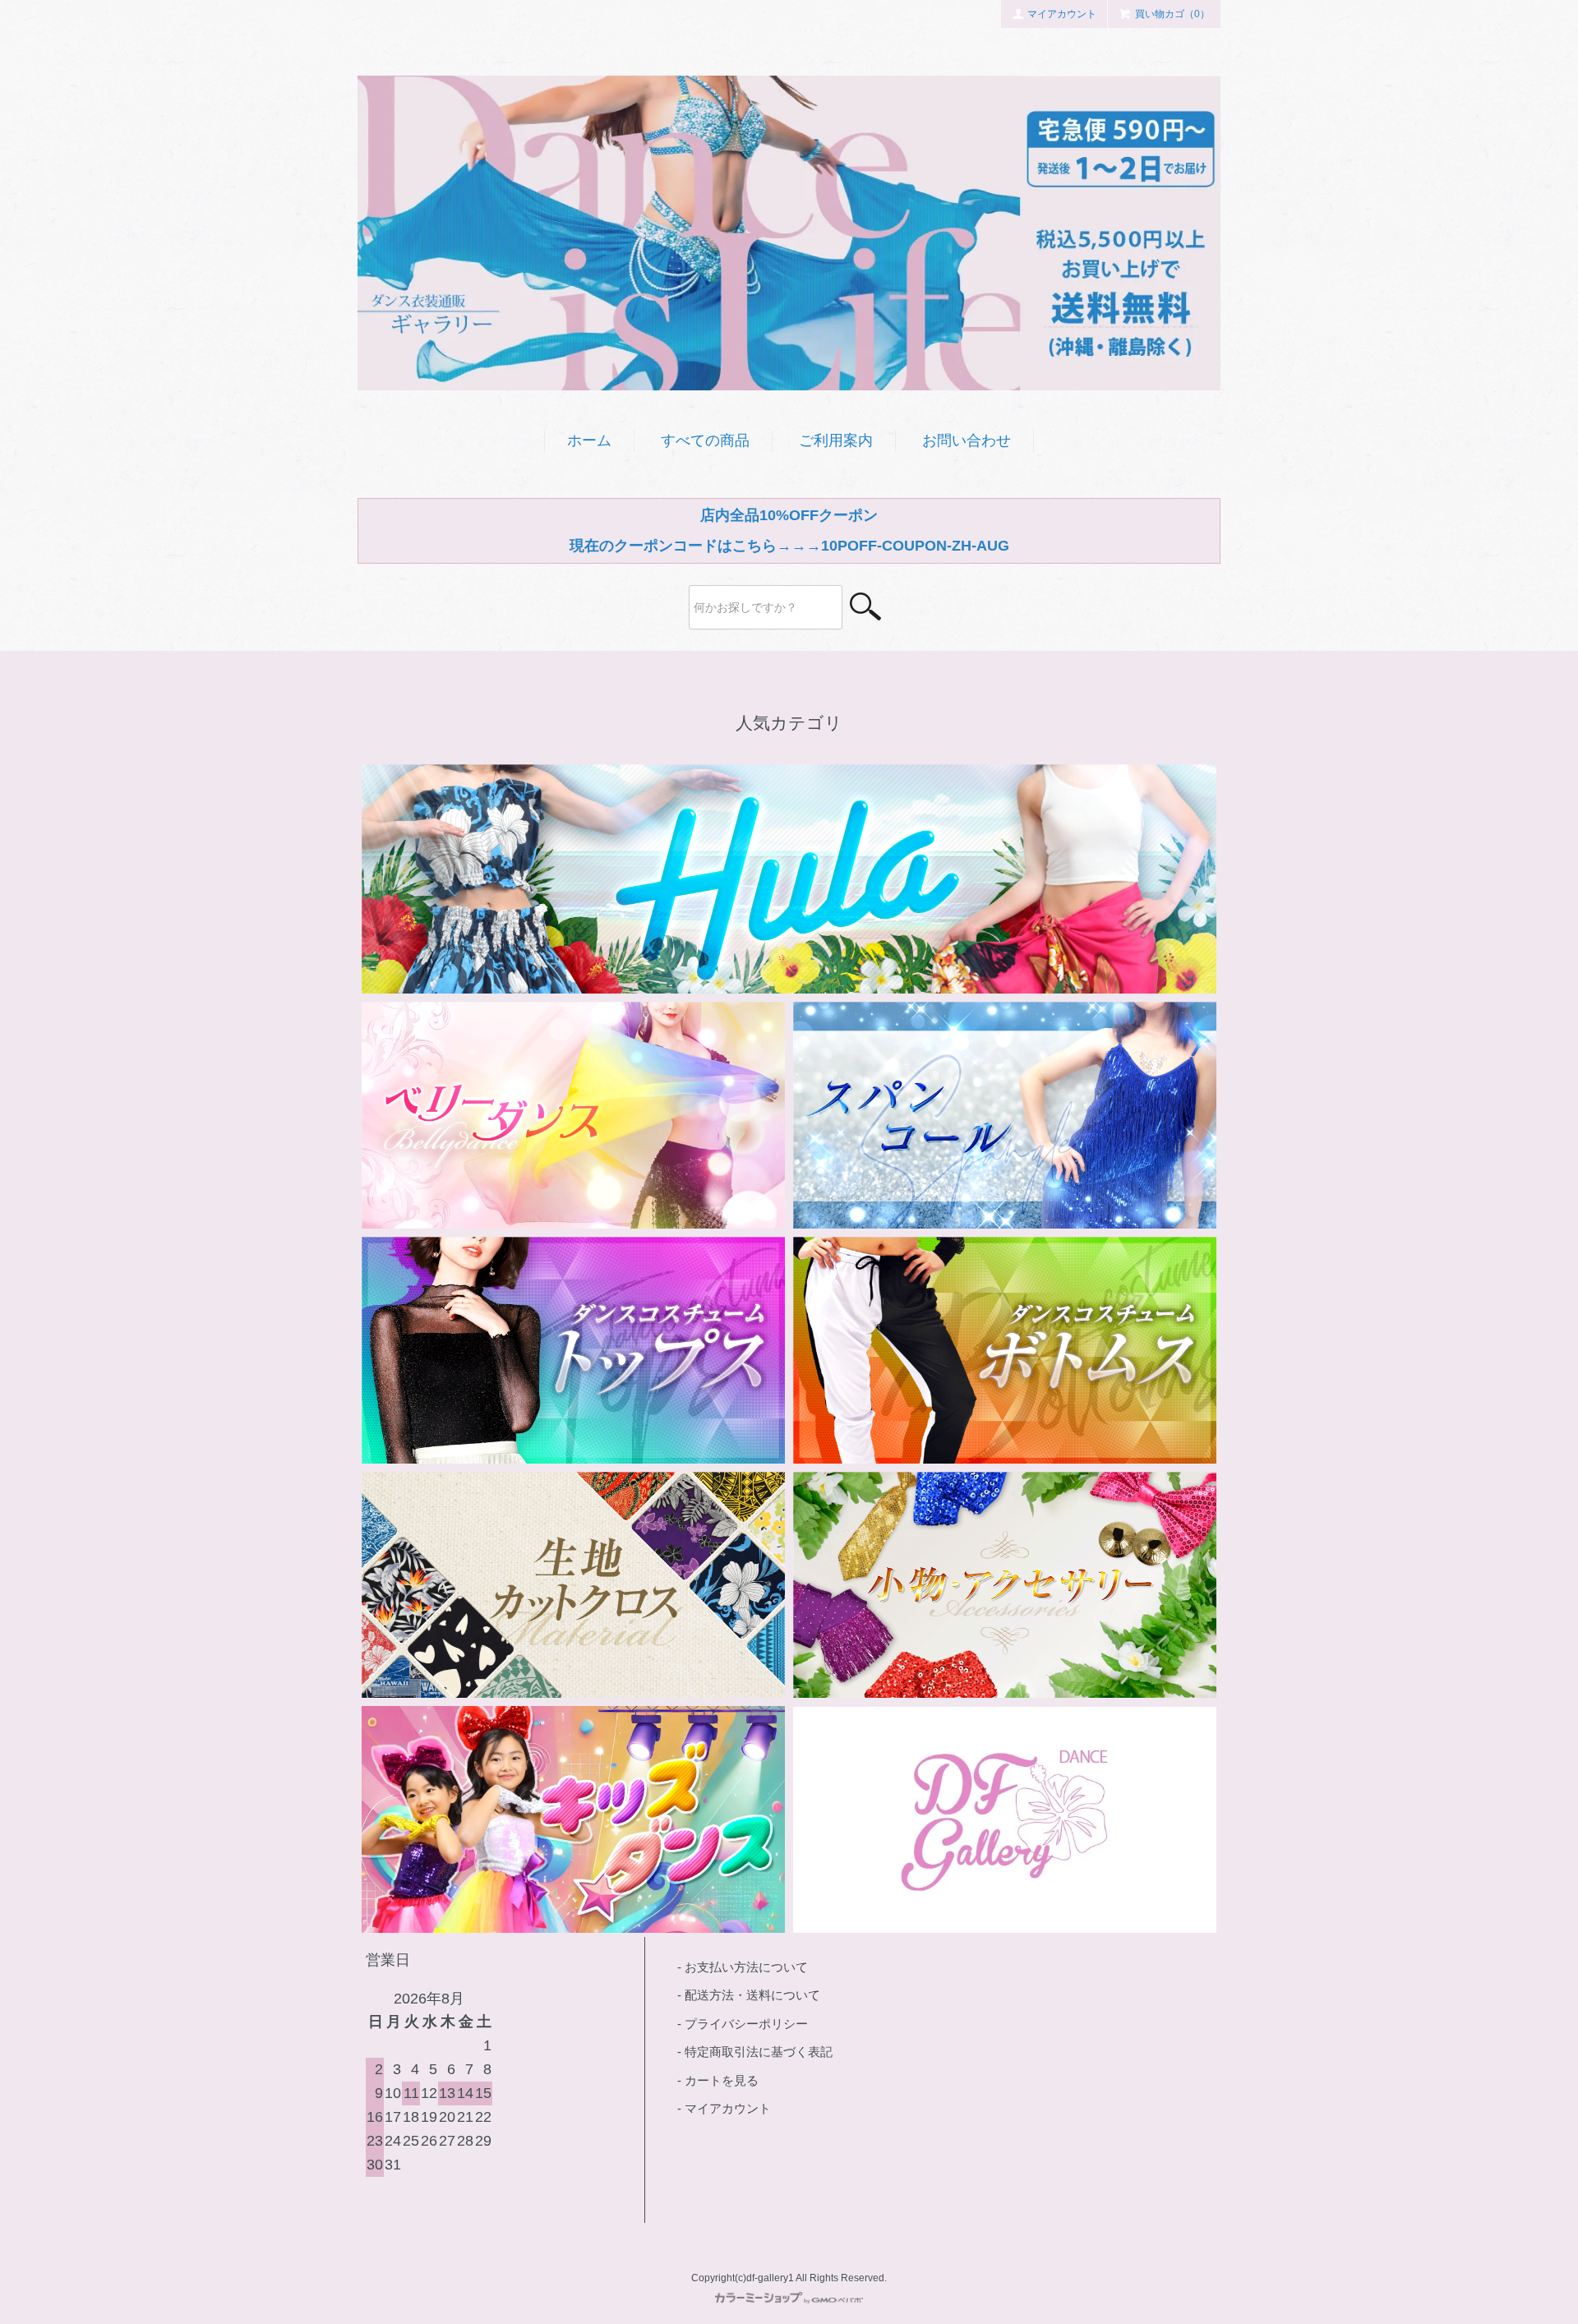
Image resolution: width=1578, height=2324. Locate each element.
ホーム (589, 440)
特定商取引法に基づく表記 (759, 2052)
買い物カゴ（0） (1172, 14)
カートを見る (722, 2080)
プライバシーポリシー (746, 2024)
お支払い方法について (746, 1967)
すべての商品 (705, 440)
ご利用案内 (836, 440)
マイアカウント (1062, 14)
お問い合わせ (967, 440)
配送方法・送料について (752, 1995)
